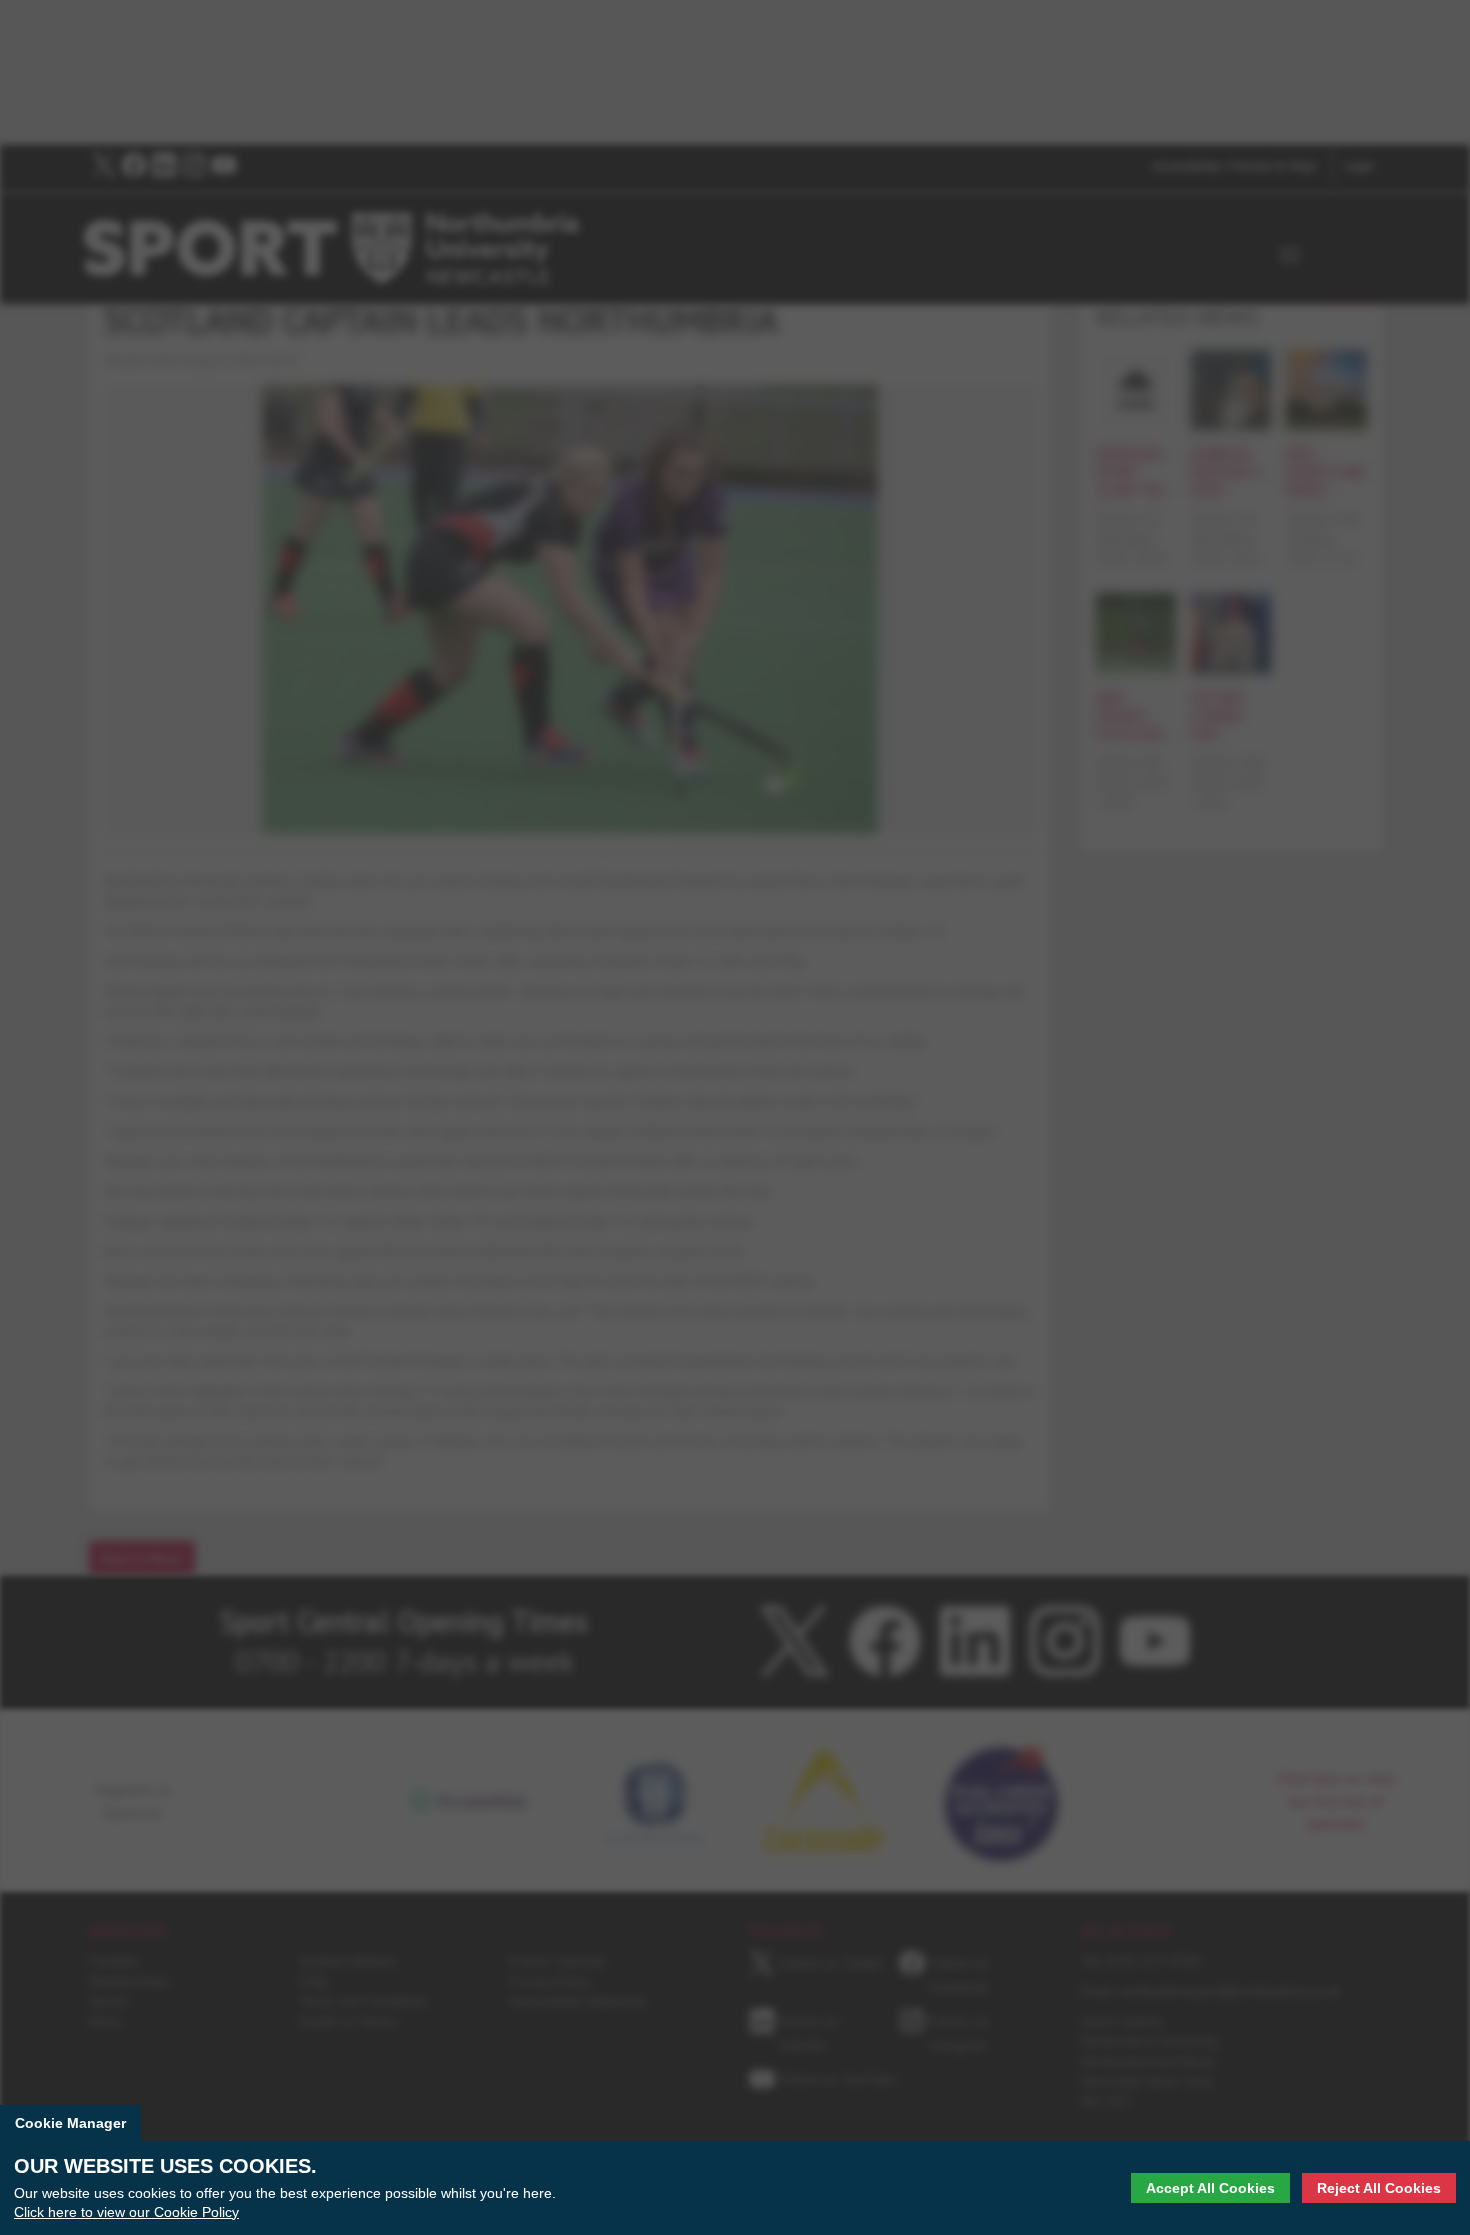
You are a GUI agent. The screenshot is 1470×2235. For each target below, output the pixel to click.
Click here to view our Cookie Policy (126, 2211)
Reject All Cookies (1379, 2188)
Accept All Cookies (1210, 2188)
